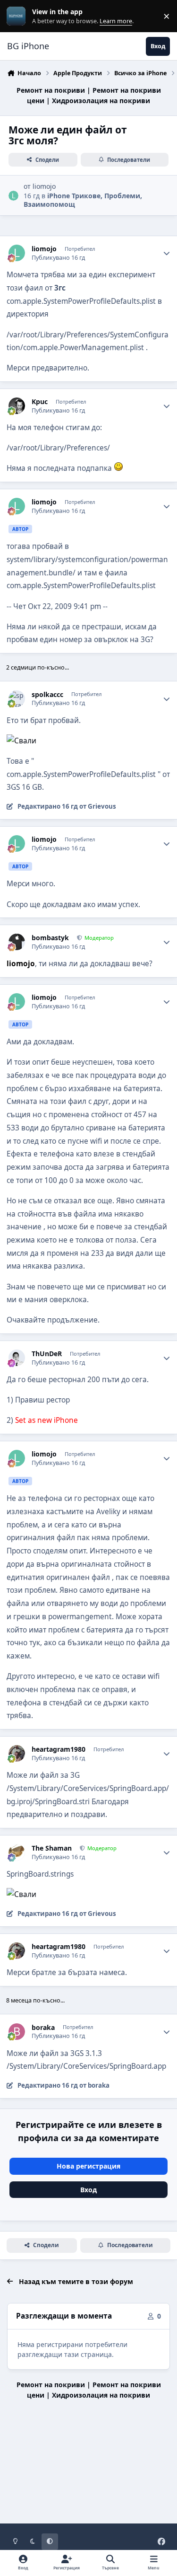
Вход (88, 2190)
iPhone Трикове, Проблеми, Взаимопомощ (83, 200)
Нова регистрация (88, 2166)
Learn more (18, 16)
